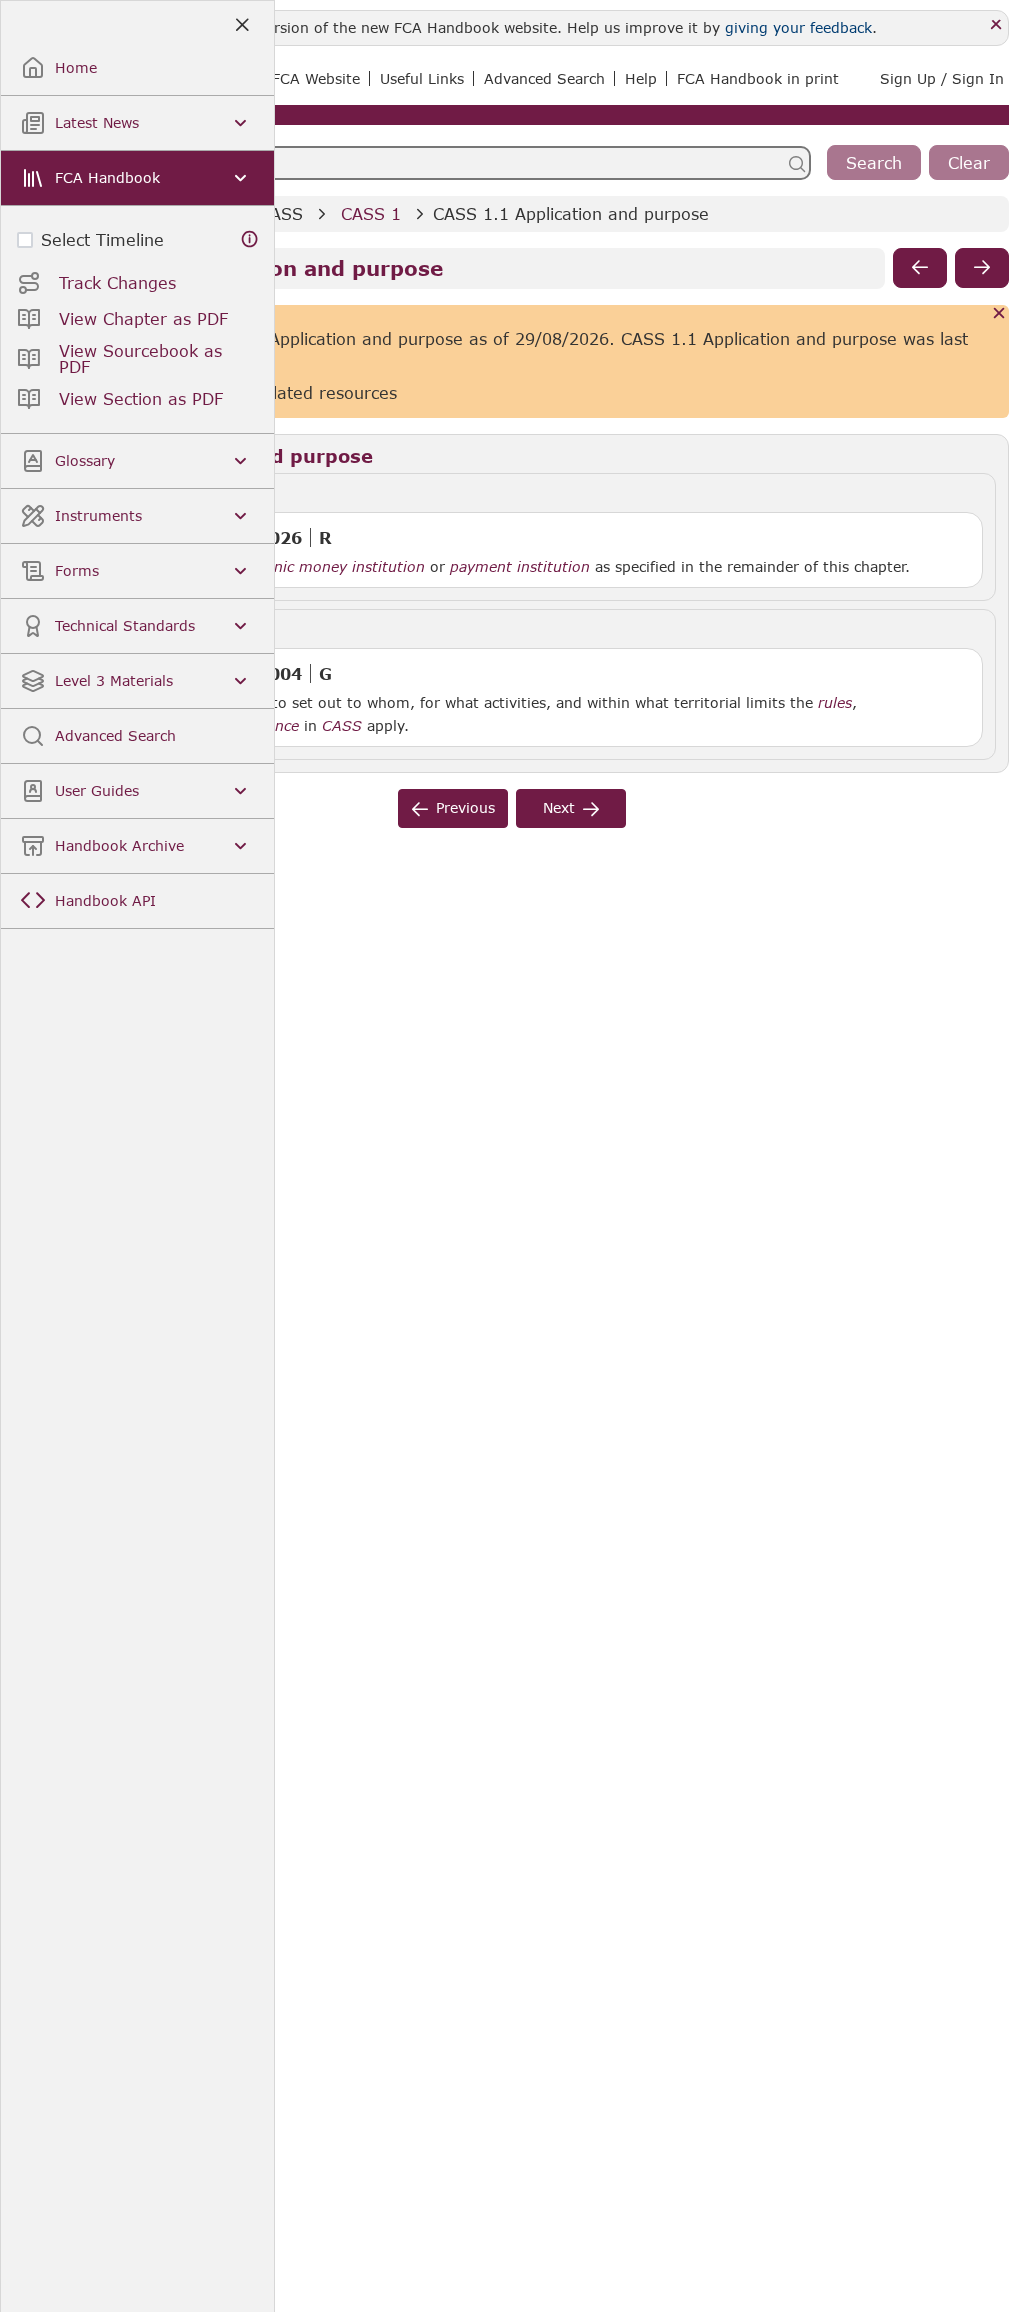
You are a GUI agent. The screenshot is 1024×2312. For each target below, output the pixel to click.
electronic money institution (325, 567)
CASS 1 (371, 213)
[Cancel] (999, 314)
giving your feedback (798, 27)
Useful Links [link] (422, 78)
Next (559, 807)
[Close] (996, 25)
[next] (982, 268)
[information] (250, 239)
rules (835, 703)
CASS (281, 213)
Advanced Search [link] (544, 78)
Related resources (324, 392)
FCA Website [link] (316, 78)
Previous (465, 807)
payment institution (520, 567)
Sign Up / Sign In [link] (942, 78)
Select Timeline (102, 239)
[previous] (920, 268)
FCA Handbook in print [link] (758, 78)
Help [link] (641, 78)
